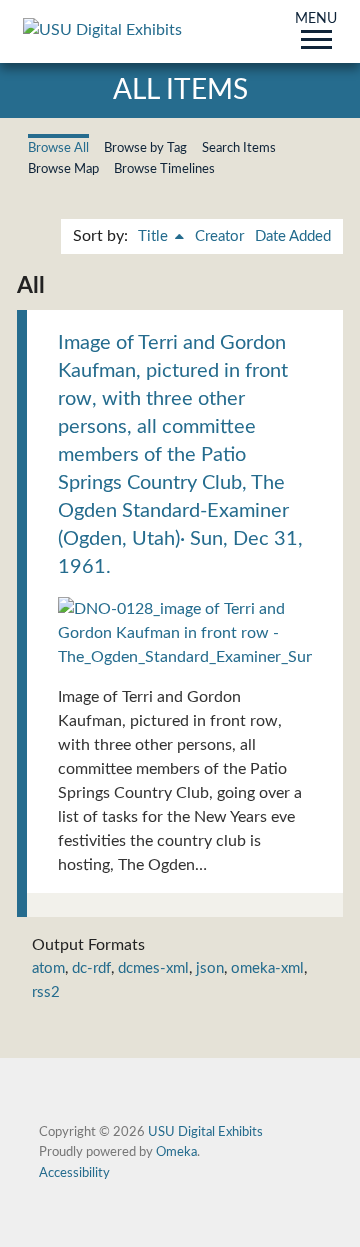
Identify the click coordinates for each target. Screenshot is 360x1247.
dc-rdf (91, 968)
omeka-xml (267, 968)
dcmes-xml (153, 968)
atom (48, 968)
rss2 (46, 992)
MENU (316, 20)
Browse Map (63, 169)
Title (155, 236)
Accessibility (74, 1173)
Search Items (239, 148)
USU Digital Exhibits (205, 1132)
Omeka (176, 1152)
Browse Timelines (164, 169)
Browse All (58, 148)
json (210, 968)
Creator (219, 236)
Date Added (293, 236)
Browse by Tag (145, 148)
